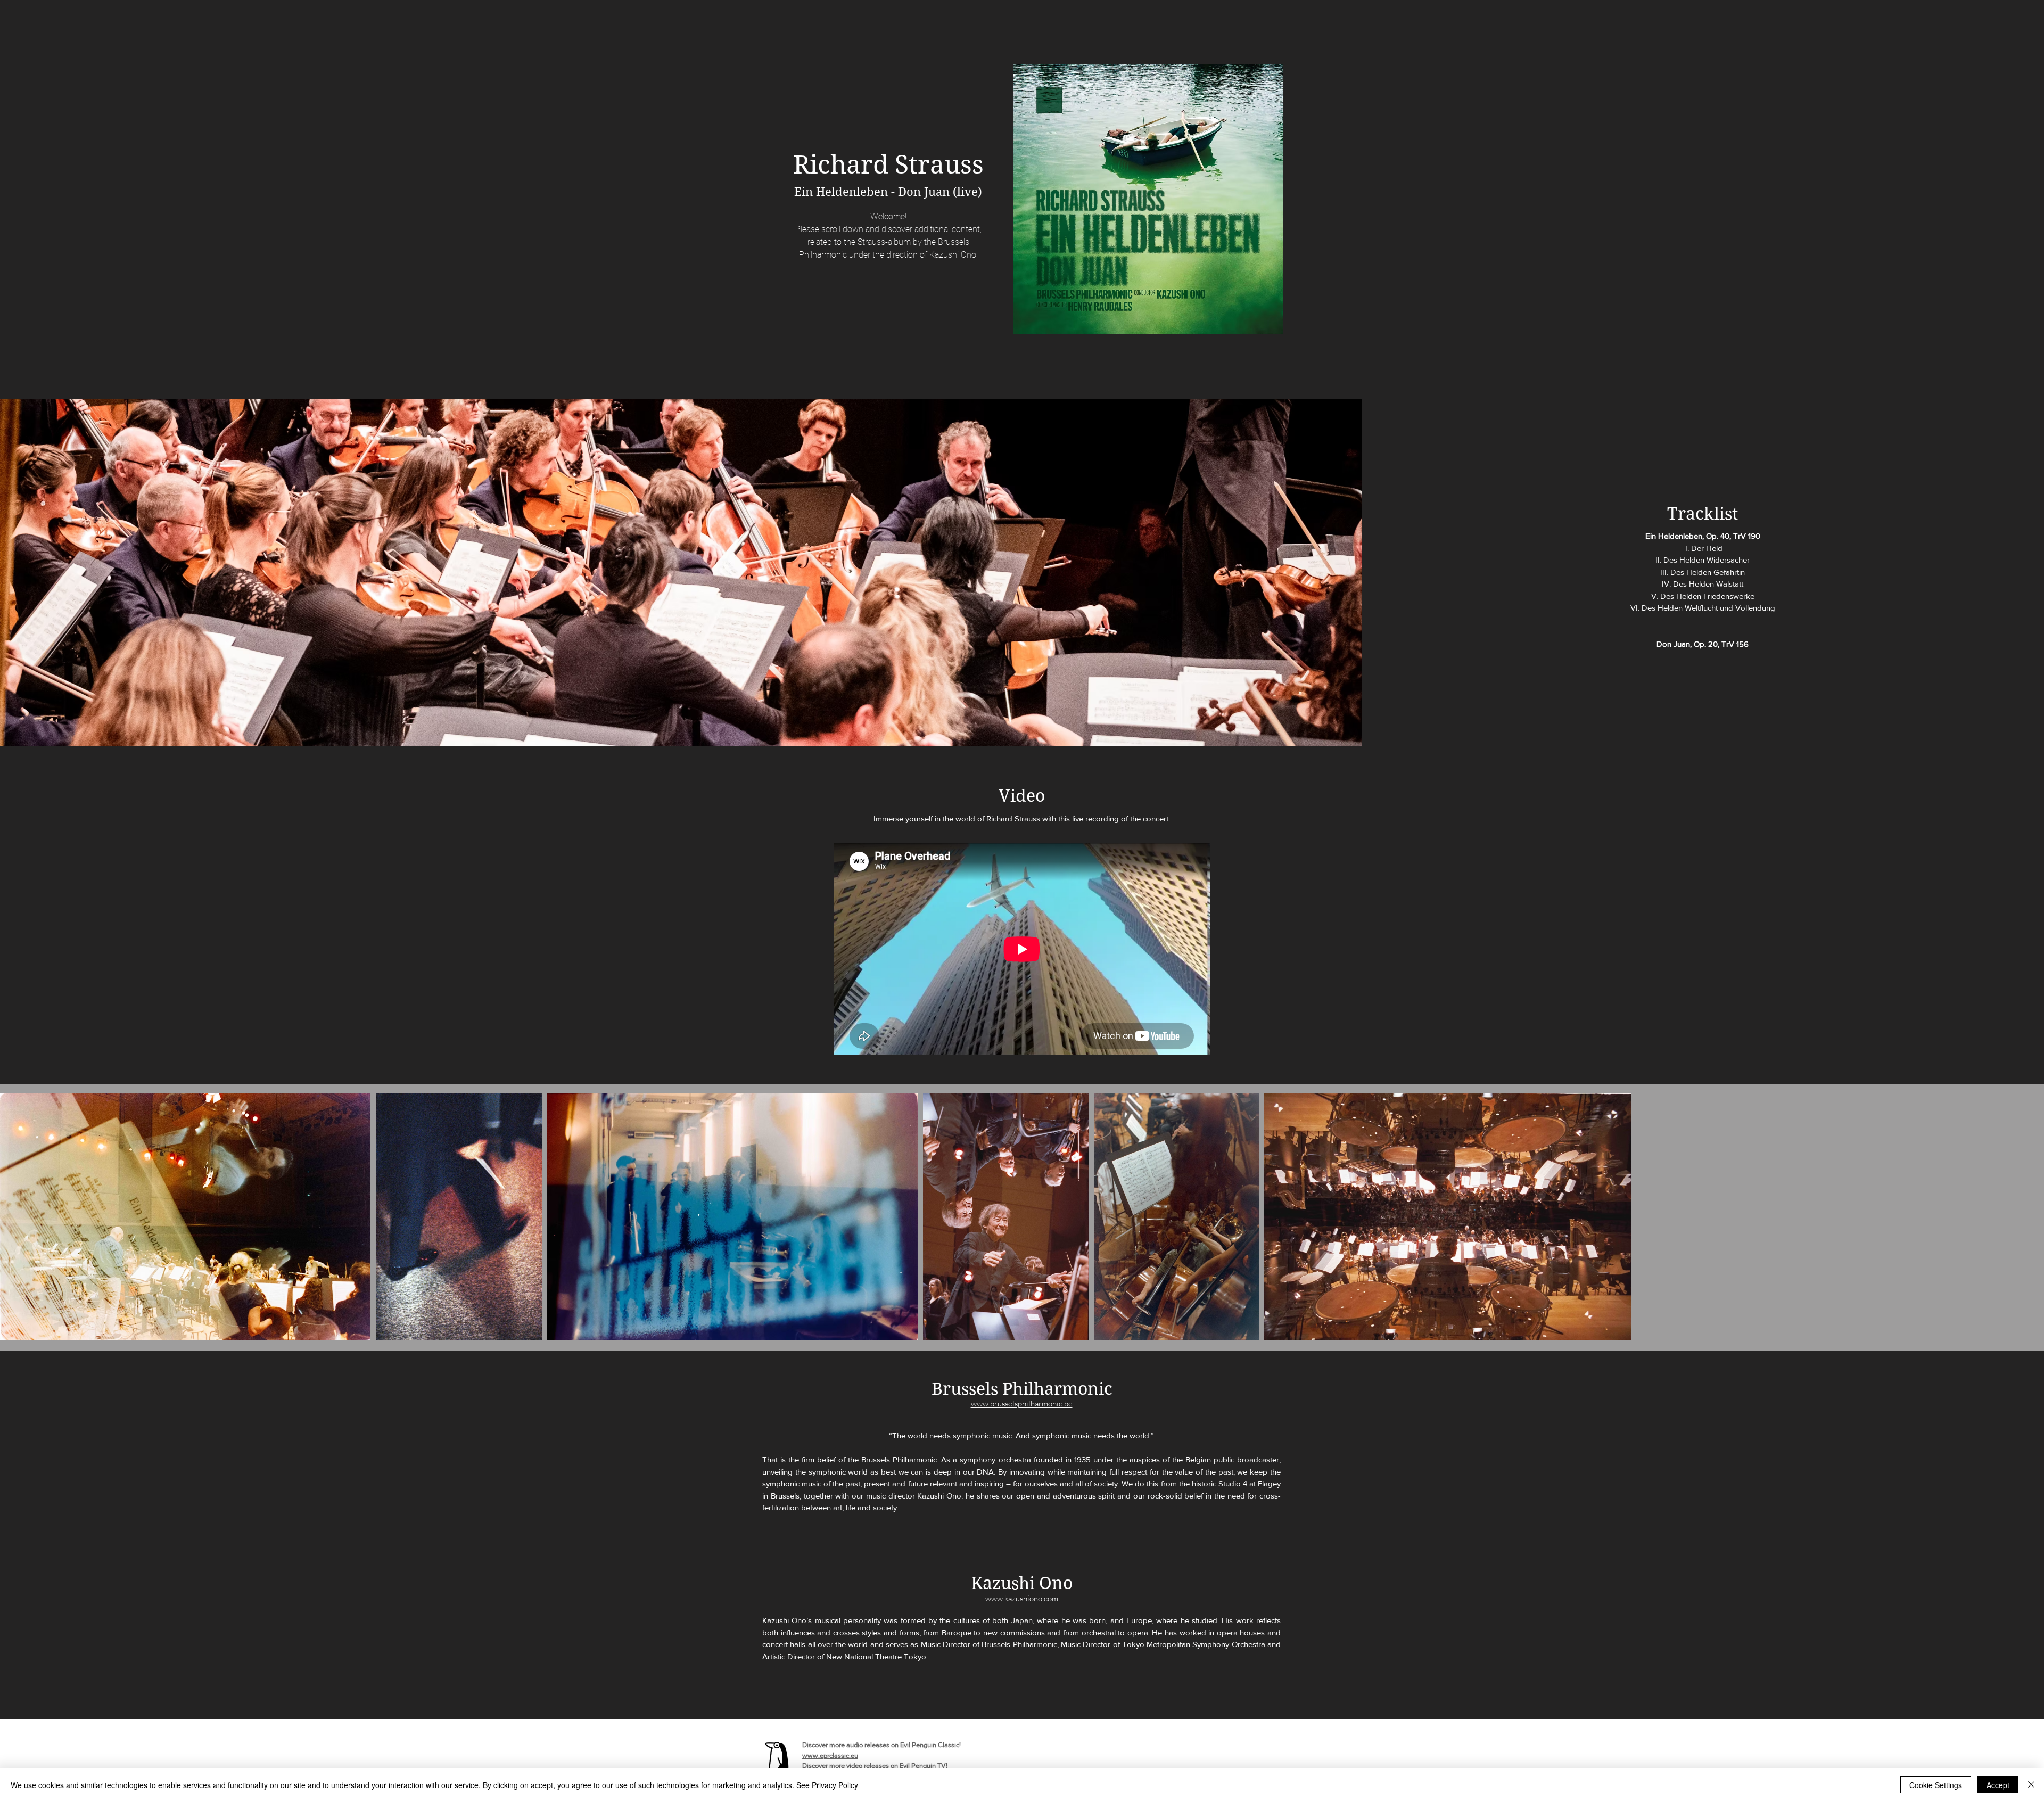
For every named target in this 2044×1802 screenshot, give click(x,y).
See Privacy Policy (827, 1785)
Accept (1998, 1785)
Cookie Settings (1936, 1785)
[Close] (2031, 1785)
